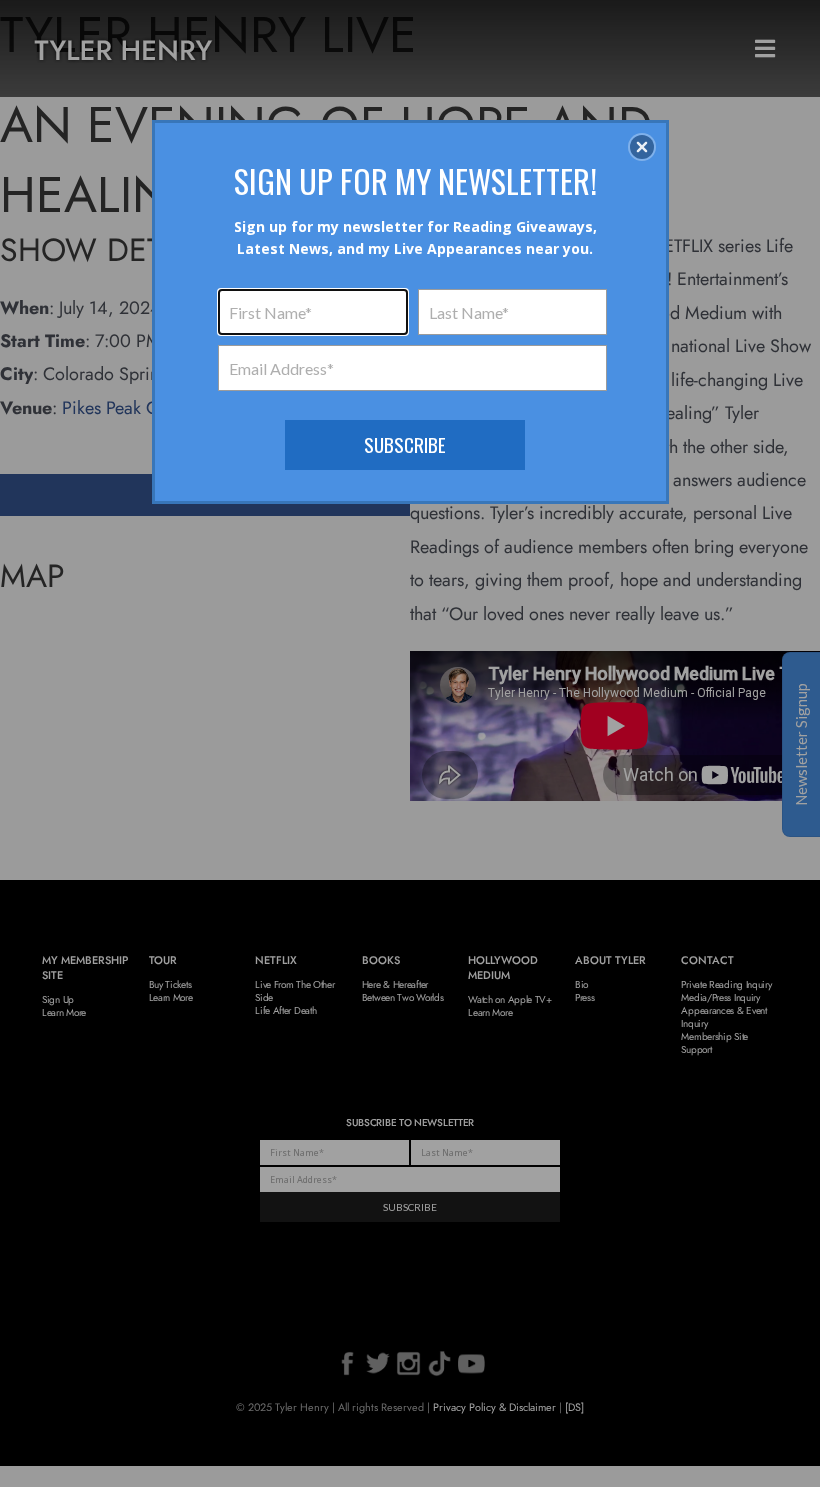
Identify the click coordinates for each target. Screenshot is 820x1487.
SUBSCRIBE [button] (405, 444)
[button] (642, 147)
